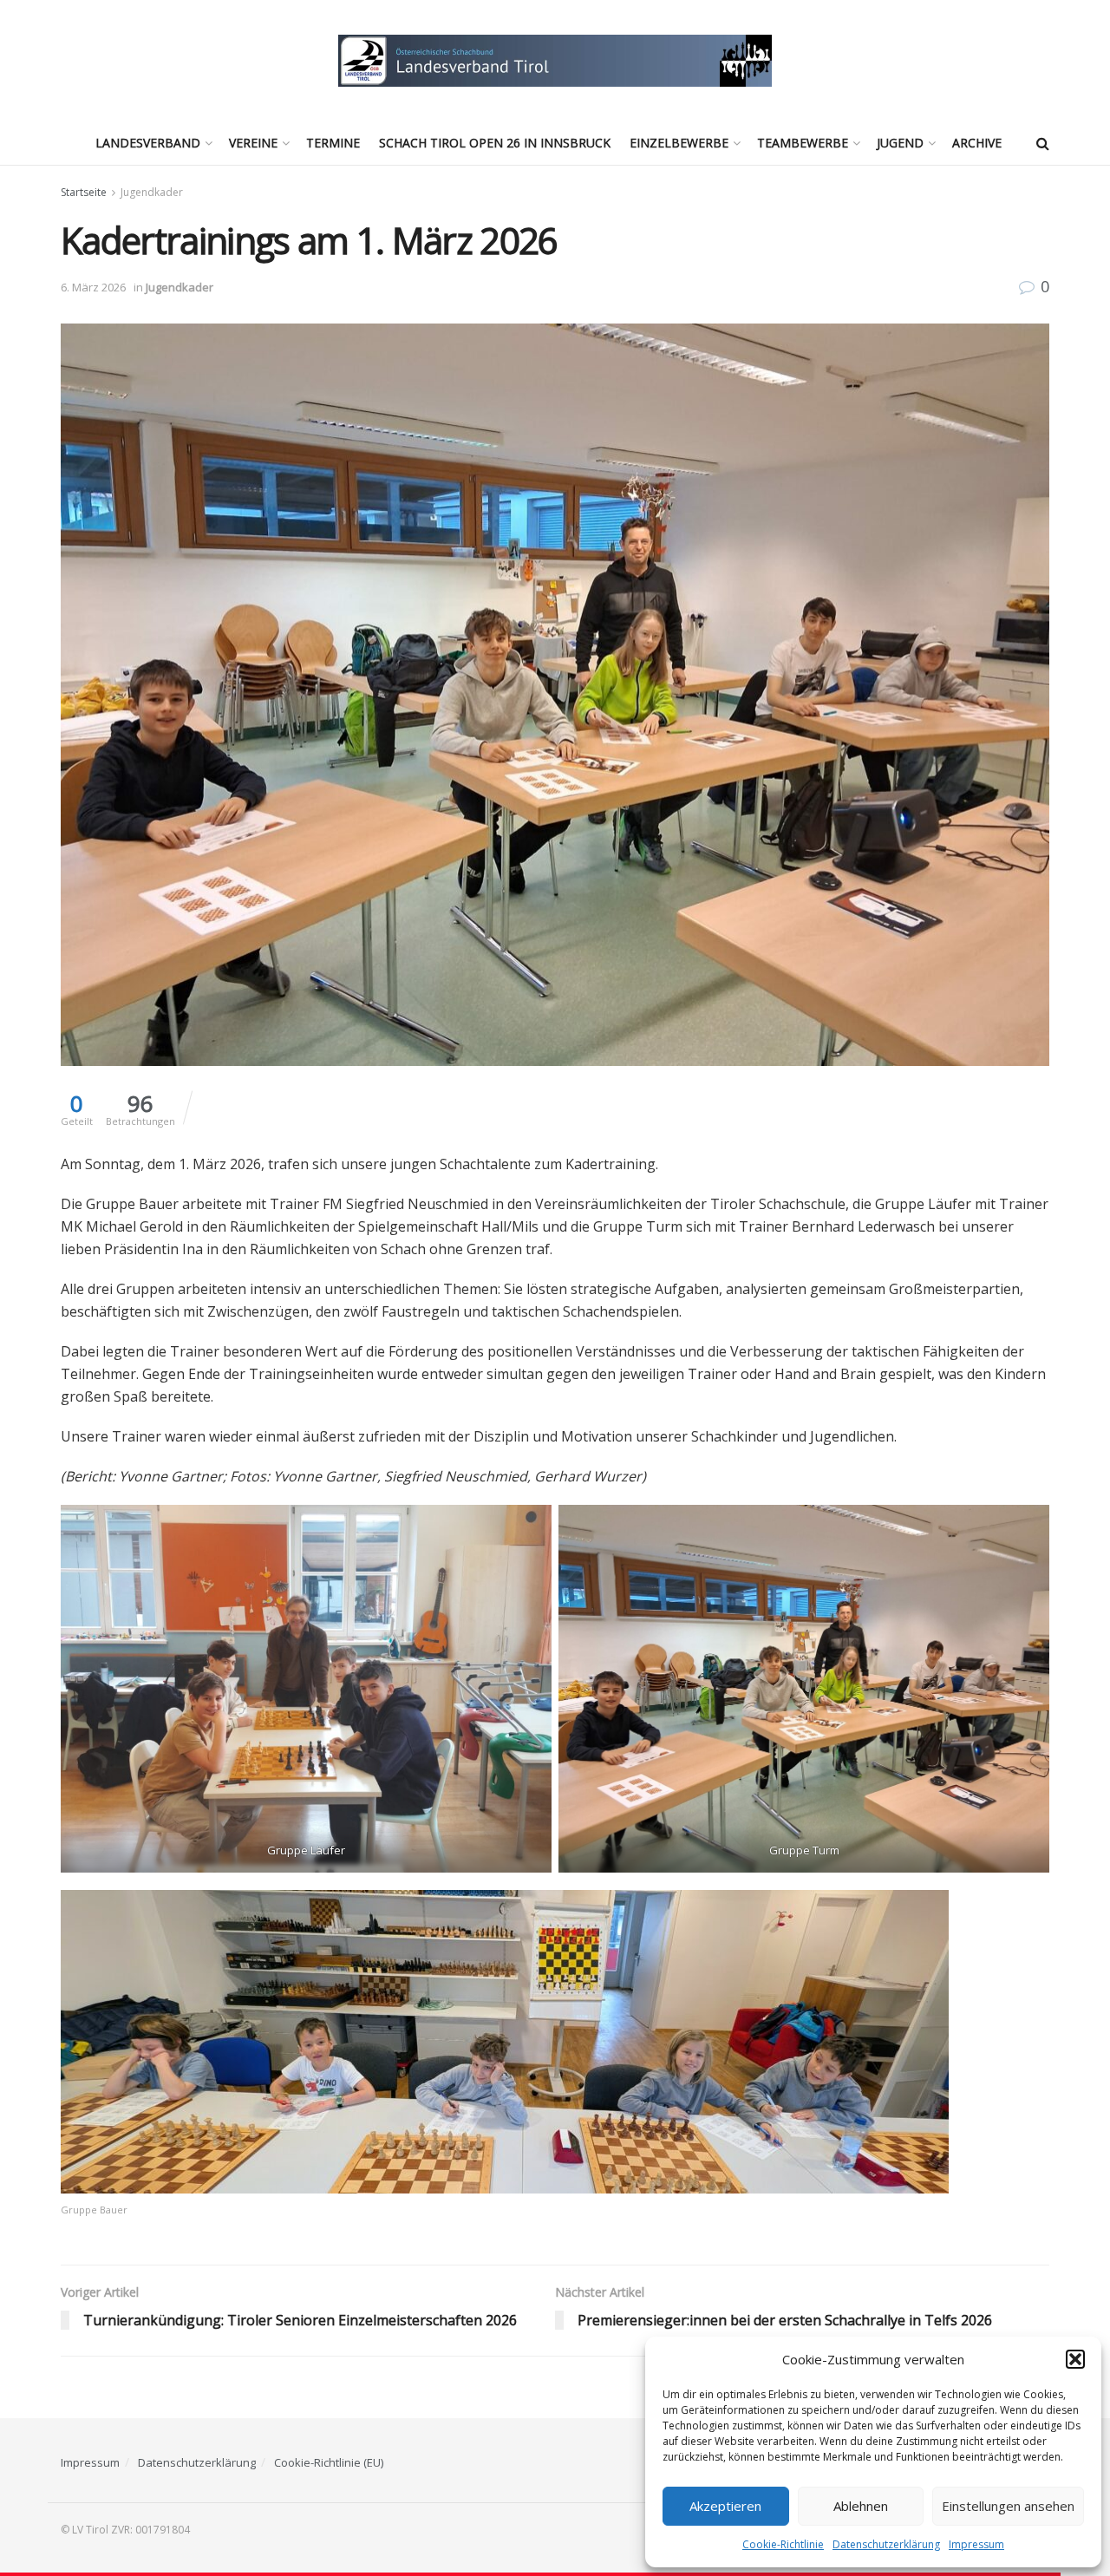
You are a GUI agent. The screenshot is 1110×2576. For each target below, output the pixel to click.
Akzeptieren (725, 2506)
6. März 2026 (93, 287)
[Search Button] (1043, 143)
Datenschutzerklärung (886, 2544)
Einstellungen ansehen (1008, 2506)
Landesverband (148, 143)
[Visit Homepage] (555, 61)
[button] (1075, 2359)
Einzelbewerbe (679, 143)
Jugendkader (152, 192)
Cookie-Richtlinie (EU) (329, 2462)
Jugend (900, 143)
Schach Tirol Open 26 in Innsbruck (495, 143)
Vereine (253, 143)
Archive (977, 143)
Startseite (84, 192)
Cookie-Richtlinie (783, 2544)
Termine (333, 143)
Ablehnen (861, 2506)
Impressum (976, 2544)
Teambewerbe (803, 143)
